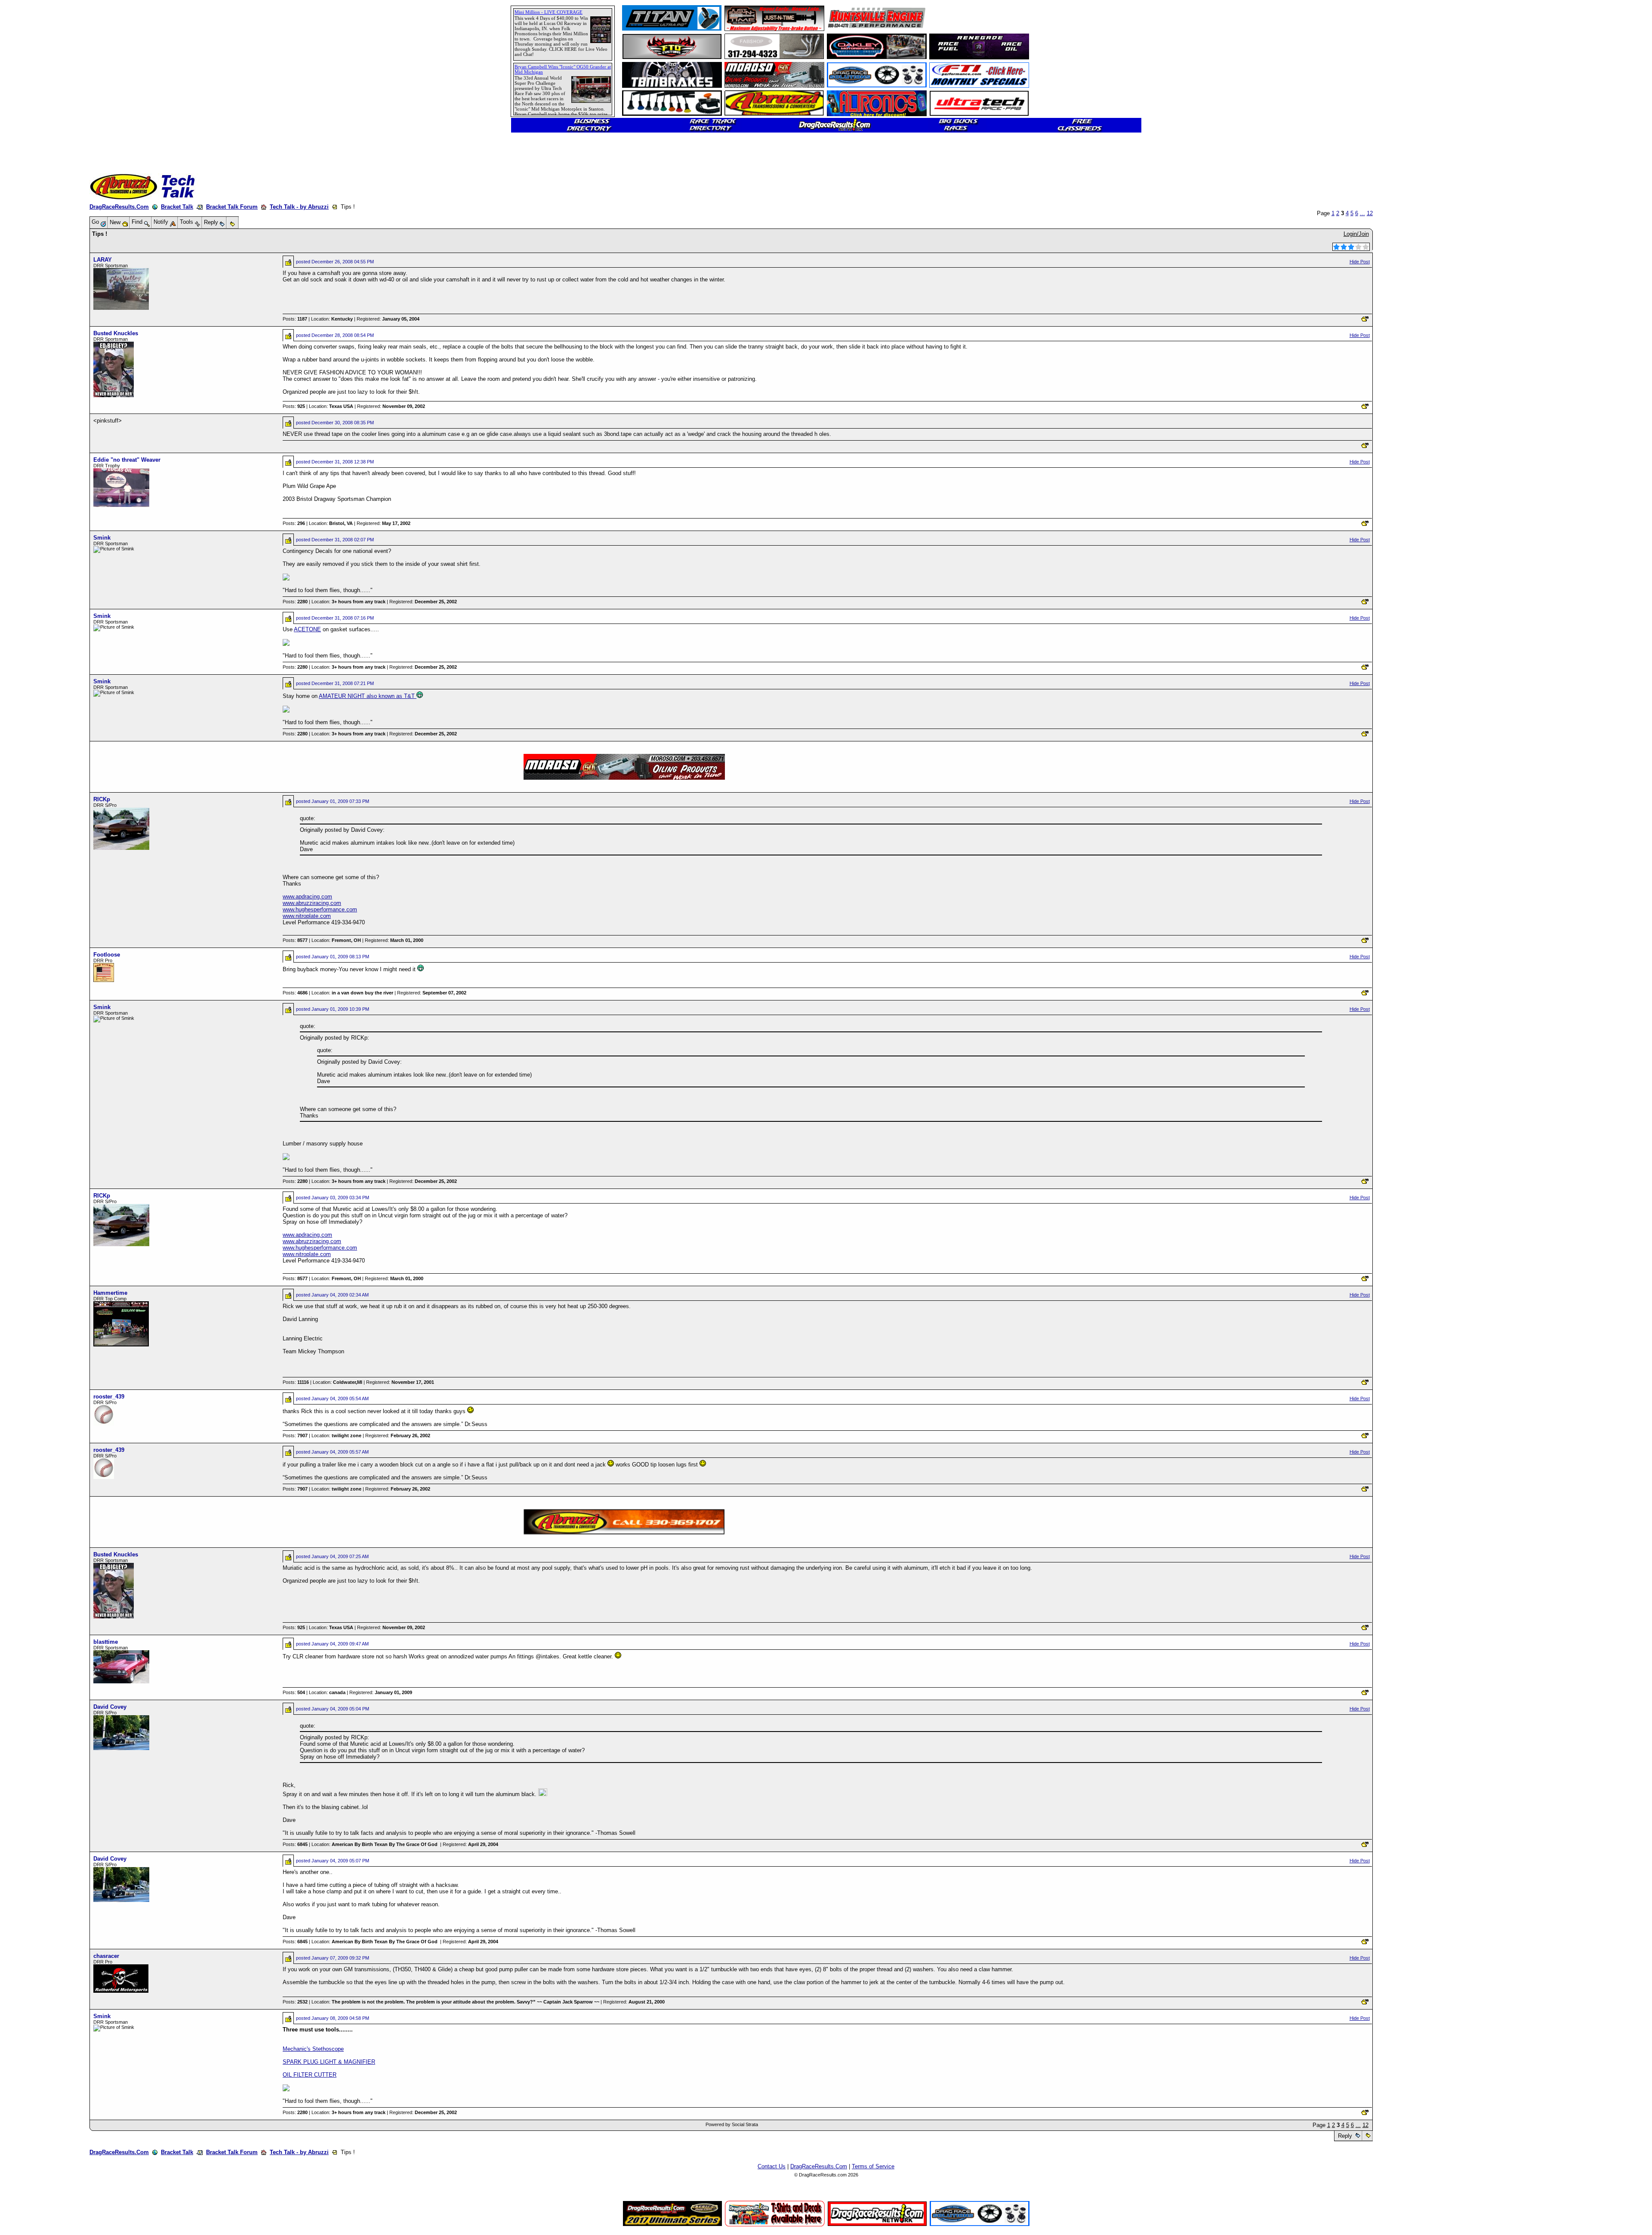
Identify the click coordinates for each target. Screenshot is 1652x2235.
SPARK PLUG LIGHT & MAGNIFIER (329, 2062)
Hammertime (110, 1293)
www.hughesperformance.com (320, 909)
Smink (102, 538)
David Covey (110, 1707)
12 (1370, 213)
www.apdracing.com (307, 897)
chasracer (106, 1956)
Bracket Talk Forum (232, 207)
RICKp (102, 799)
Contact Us (772, 2166)
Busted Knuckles (116, 333)
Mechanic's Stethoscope (313, 2049)
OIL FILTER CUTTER (310, 2075)
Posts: (295, 319)
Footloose (107, 955)
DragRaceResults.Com (119, 207)
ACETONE (307, 629)
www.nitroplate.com (307, 916)
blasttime (106, 1642)
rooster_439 (109, 1397)
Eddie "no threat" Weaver (127, 460)
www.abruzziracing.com (312, 903)
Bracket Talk (177, 207)
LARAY (103, 260)
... (1362, 213)
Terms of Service (873, 2166)
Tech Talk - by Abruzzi (299, 207)
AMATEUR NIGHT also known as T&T (368, 696)
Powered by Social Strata (732, 2124)
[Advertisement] (37, 312)
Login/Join (1356, 234)
